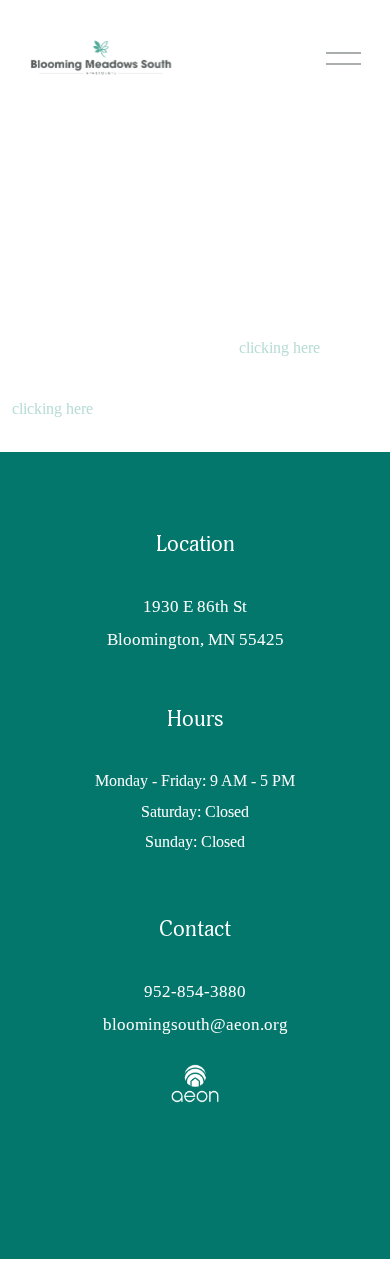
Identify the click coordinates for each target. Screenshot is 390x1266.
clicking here (279, 347)
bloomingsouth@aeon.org (195, 1024)
